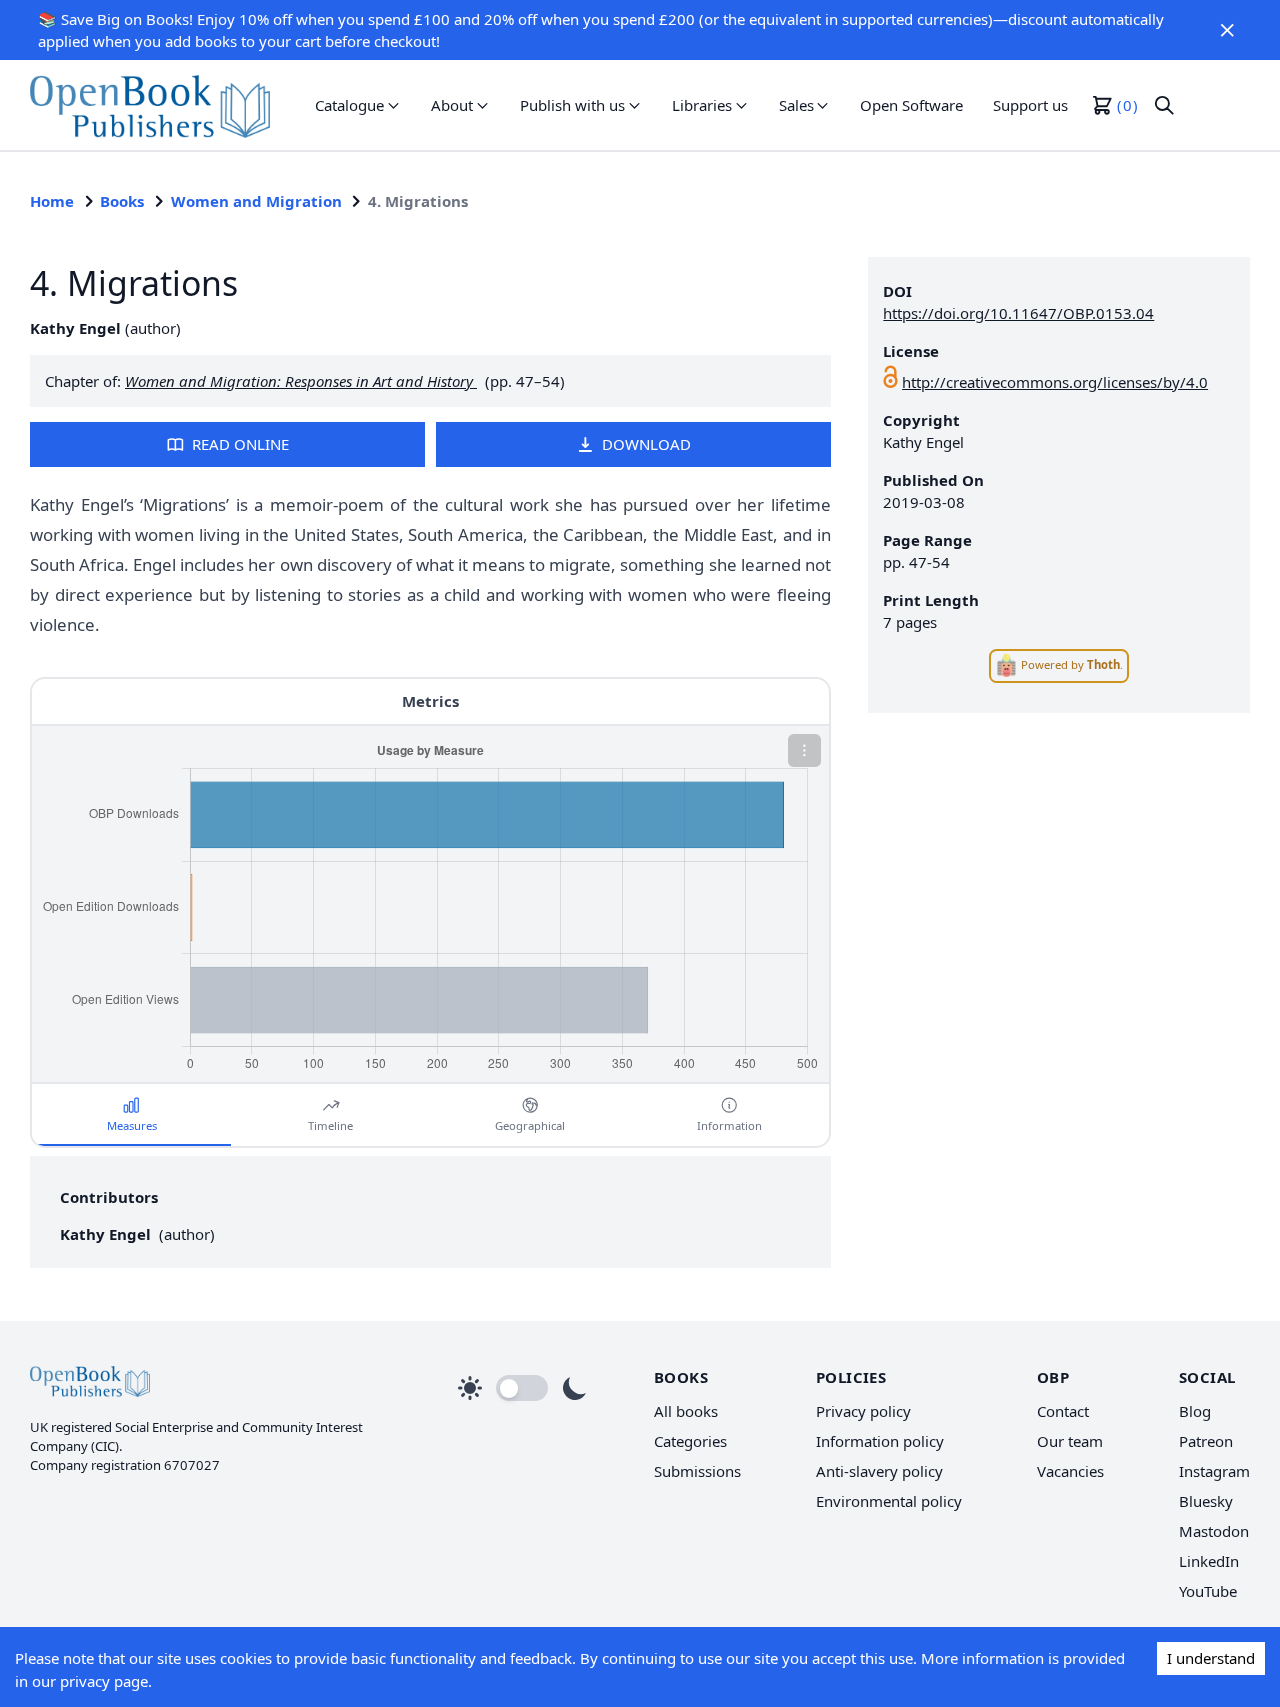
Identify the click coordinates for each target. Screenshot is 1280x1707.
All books (686, 1411)
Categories (690, 1441)
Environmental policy (889, 1501)
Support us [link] (1030, 105)
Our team (1070, 1441)
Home (52, 201)
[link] (150, 105)
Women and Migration (256, 201)
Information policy (880, 1441)
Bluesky (1206, 1501)
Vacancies (1070, 1471)
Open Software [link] (911, 105)
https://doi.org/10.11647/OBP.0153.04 (1018, 313)
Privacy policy (863, 1411)
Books (122, 201)
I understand (1211, 1658)
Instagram (1214, 1471)
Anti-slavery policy (879, 1471)
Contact (1063, 1411)
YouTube (1208, 1591)
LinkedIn (1209, 1561)
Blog (1195, 1411)
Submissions (697, 1471)
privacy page (104, 1681)
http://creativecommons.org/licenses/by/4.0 (1055, 382)
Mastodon (1214, 1531)
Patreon (1206, 1441)
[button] (1228, 30)
